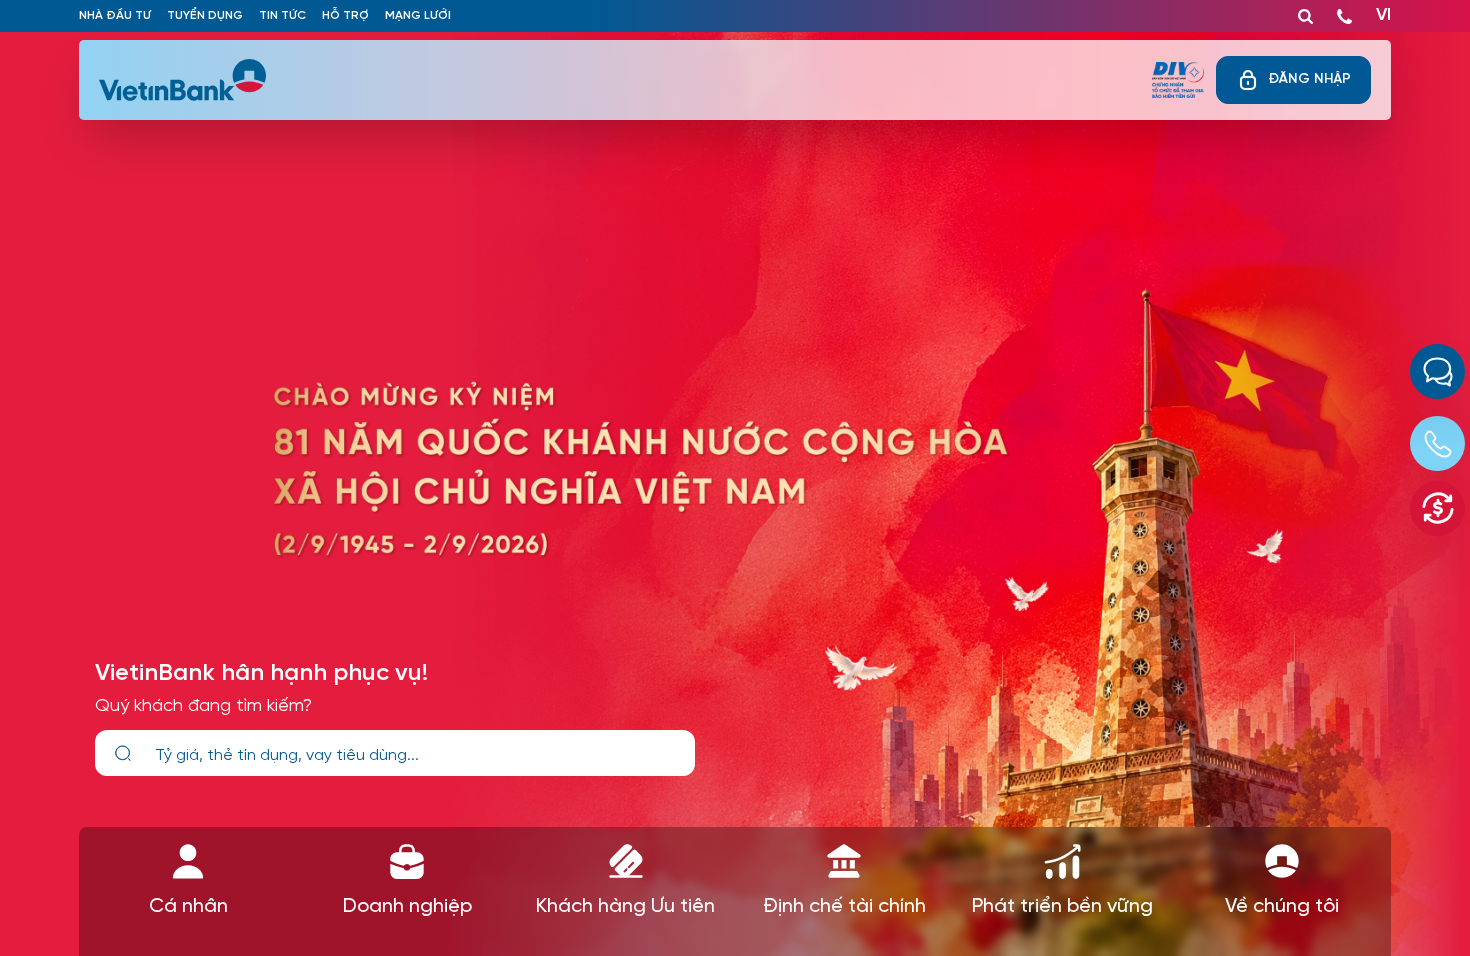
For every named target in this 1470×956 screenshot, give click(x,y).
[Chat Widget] (1437, 371)
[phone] (1344, 12)
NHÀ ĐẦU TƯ (115, 15)
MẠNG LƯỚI (418, 15)
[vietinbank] (184, 80)
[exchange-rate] (1437, 508)
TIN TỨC (282, 15)
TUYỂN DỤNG (205, 15)
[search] (123, 753)
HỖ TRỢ (345, 15)
